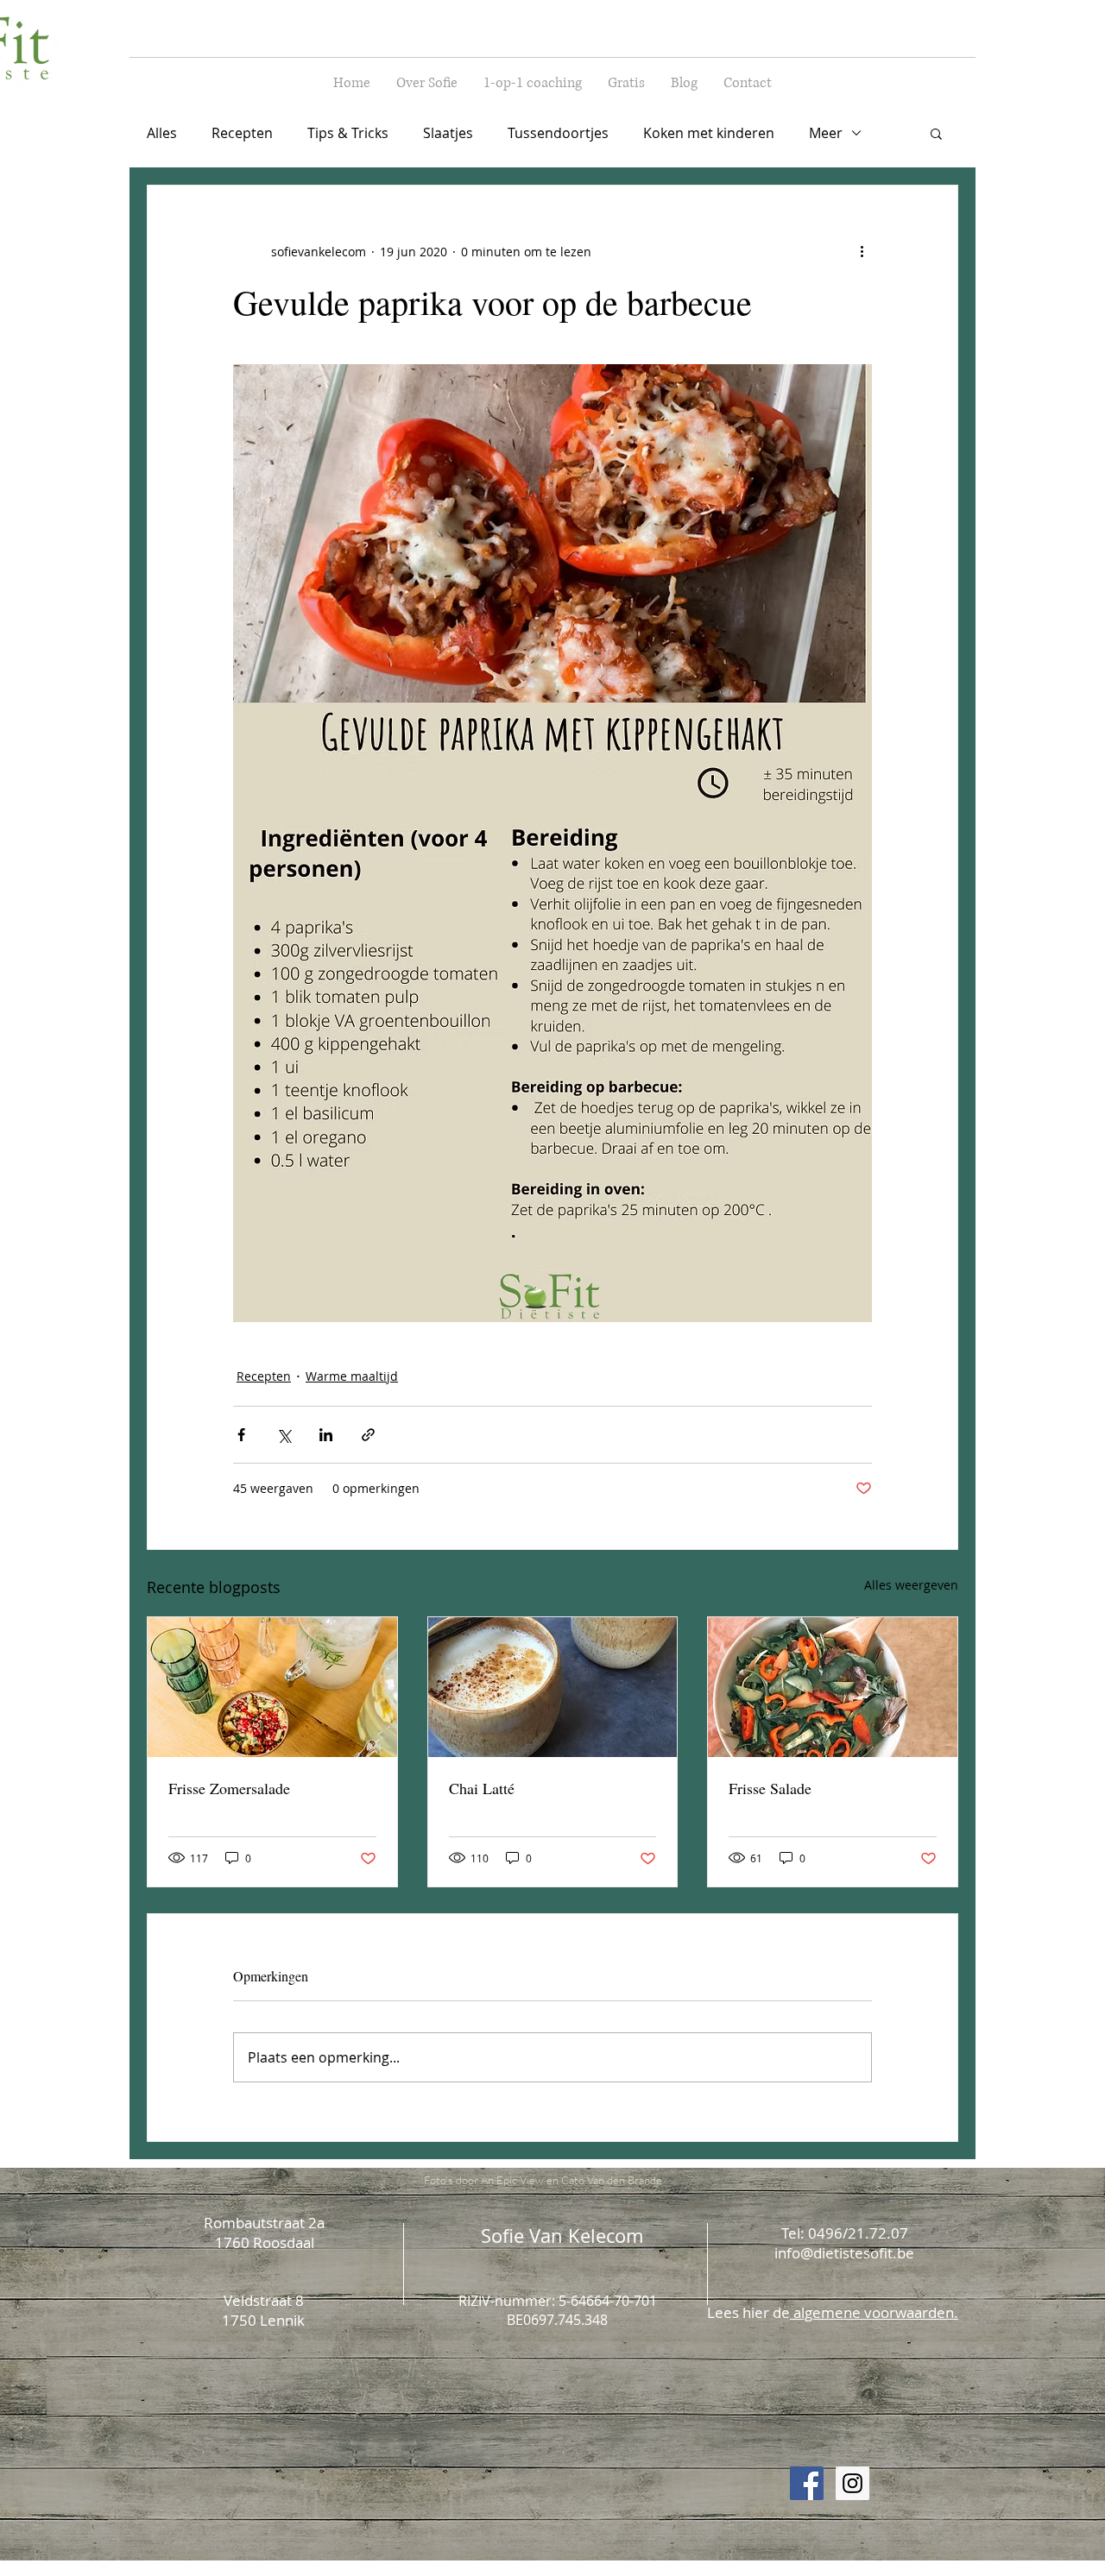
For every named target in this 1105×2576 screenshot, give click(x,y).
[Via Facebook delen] (241, 1435)
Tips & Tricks (348, 133)
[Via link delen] (368, 1435)
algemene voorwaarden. (874, 2312)
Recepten (242, 133)
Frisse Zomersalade (229, 1788)
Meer (826, 133)
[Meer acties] (862, 251)
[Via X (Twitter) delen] (284, 1435)
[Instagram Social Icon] (852, 2483)
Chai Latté (482, 1788)
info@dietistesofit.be (844, 2253)
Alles (162, 133)
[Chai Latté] (553, 1687)
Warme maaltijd (352, 1376)
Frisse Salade (770, 1788)
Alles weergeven (911, 1585)
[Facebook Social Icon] (807, 2483)
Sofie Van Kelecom (562, 2236)
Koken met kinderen (709, 133)
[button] (936, 133)
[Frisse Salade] (833, 1687)
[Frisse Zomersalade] (272, 1687)
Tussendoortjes (558, 133)
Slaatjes (448, 133)
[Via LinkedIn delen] (326, 1435)
